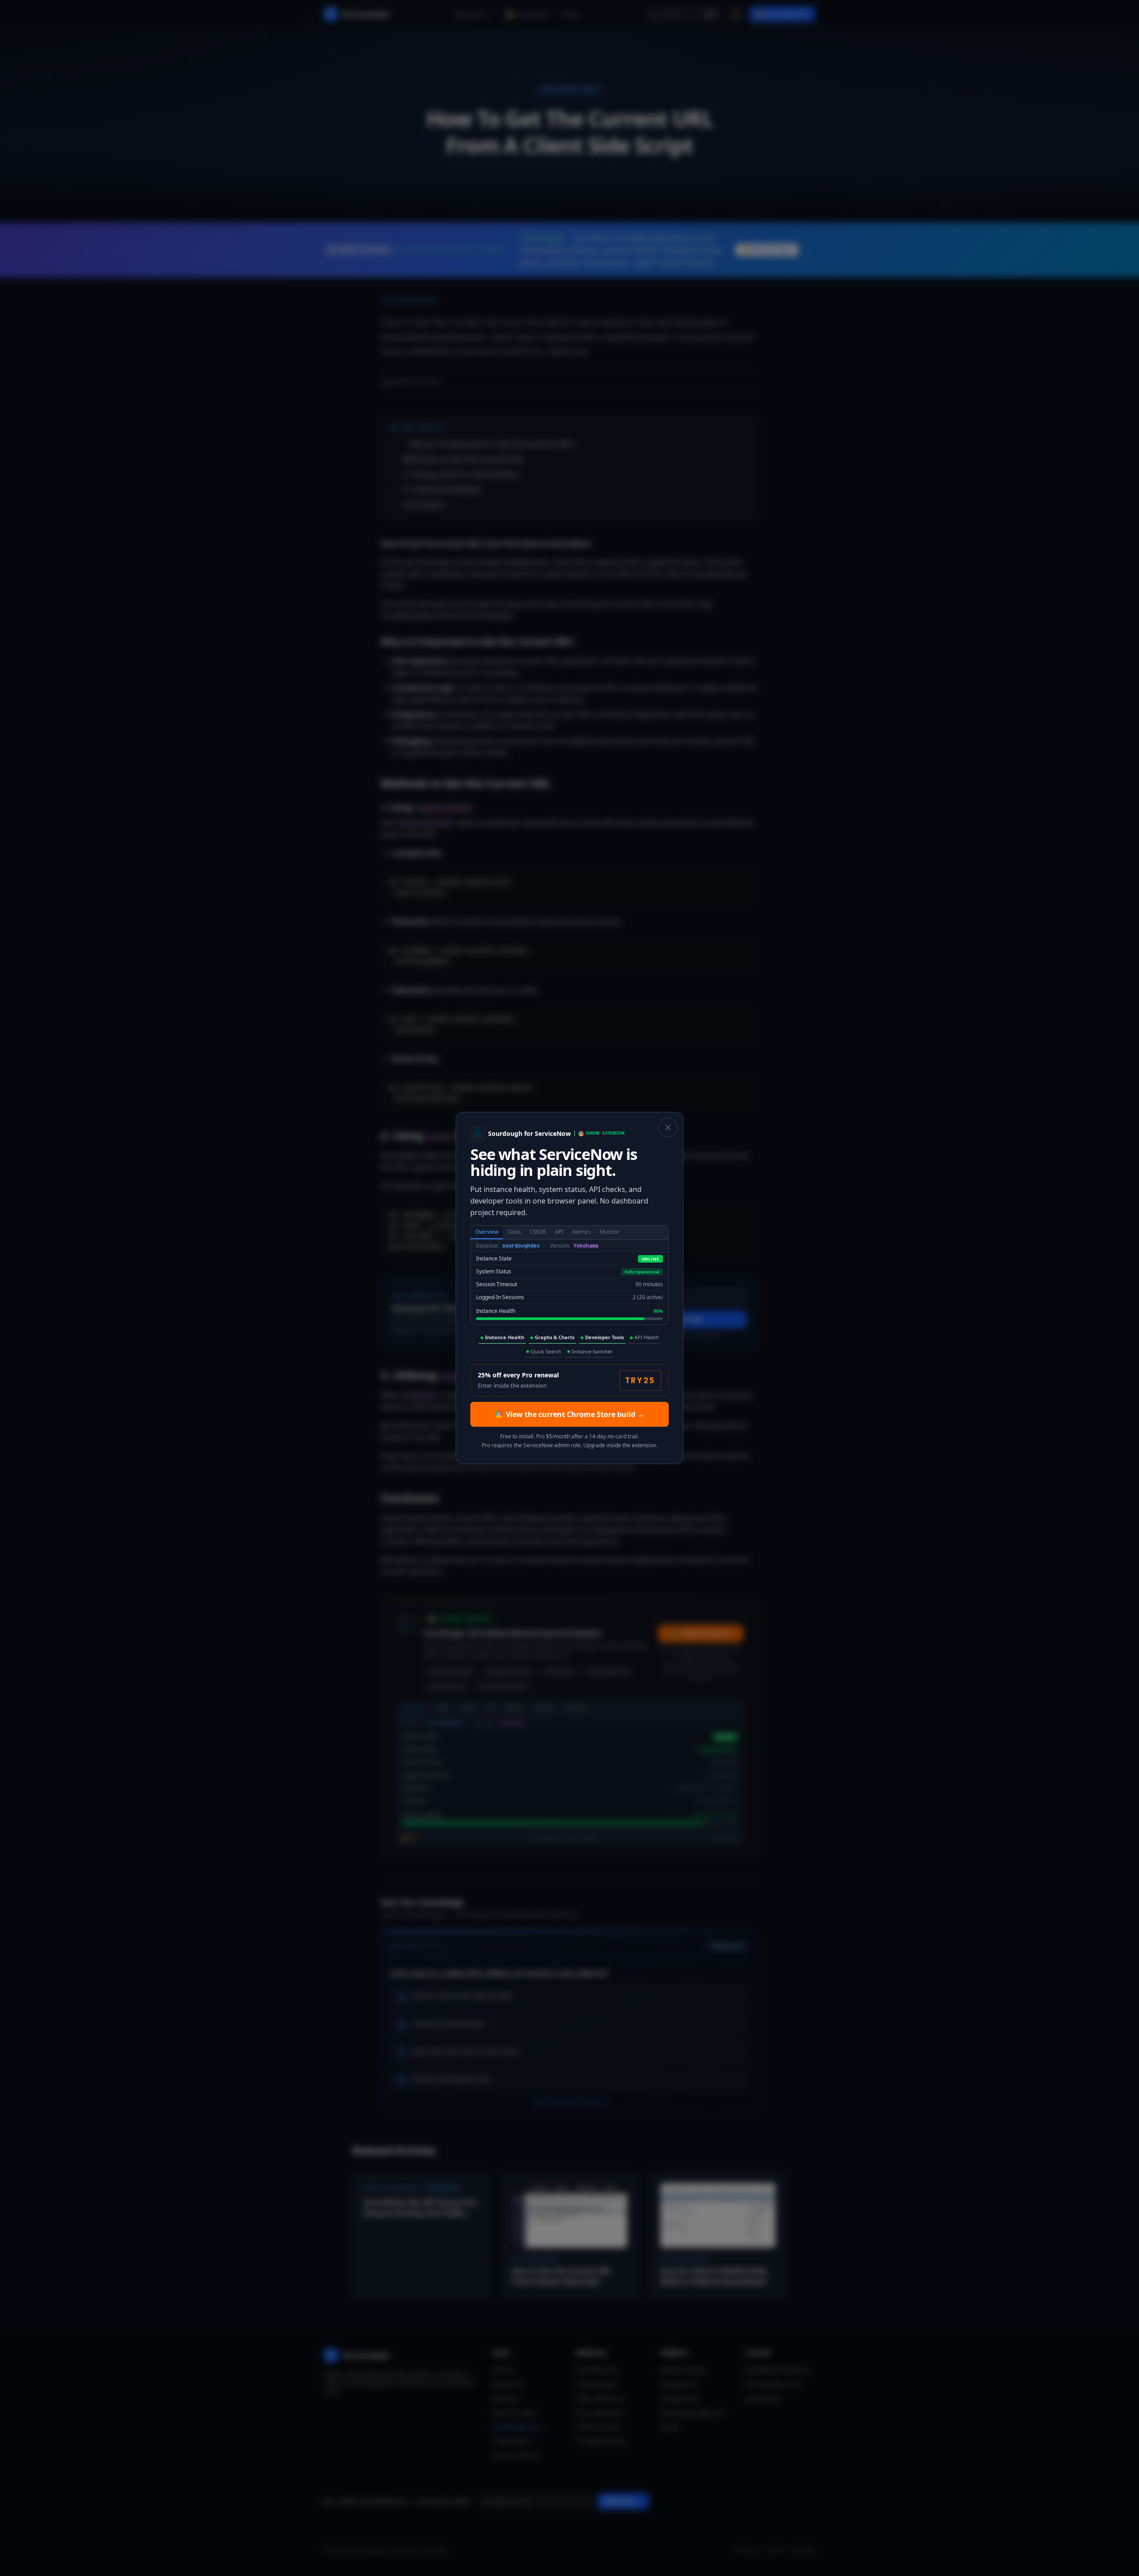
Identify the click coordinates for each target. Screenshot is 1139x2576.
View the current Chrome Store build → (575, 1414)
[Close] (668, 1127)
